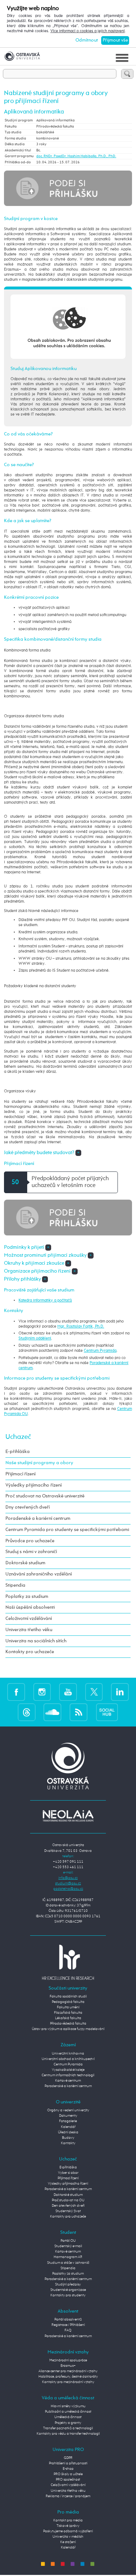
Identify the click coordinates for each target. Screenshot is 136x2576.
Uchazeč (18, 1437)
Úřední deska (68, 2132)
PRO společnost (68, 2480)
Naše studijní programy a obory (39, 1463)
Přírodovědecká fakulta (68, 2024)
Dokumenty (68, 2116)
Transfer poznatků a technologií (68, 2428)
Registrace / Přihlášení (68, 2325)
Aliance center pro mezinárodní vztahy (68, 2371)
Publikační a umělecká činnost (68, 2412)
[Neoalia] (68, 1816)
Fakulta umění (68, 2007)
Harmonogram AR (68, 2257)
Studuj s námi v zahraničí (31, 1552)
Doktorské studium (25, 1563)
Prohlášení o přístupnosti (68, 2463)
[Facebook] (16, 1692)
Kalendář (68, 2127)
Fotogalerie (68, 2121)
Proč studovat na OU (68, 2200)
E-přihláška (18, 1452)
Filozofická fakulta (68, 2013)
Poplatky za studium (27, 1597)
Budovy (68, 2138)
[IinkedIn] (120, 1692)
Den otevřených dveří (68, 2206)
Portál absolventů (68, 2319)
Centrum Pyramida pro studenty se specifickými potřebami (67, 1530)
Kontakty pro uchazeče (30, 1652)
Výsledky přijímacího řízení (34, 1485)
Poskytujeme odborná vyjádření (68, 2531)
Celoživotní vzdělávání (29, 1619)
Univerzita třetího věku (29, 1630)
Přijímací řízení (20, 1474)
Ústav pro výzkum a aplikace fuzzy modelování (68, 2029)
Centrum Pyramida (100, 1351)
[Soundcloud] (52, 1712)
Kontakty (68, 2143)
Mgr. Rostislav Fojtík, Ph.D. (81, 1326)
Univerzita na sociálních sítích (36, 1641)
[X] (94, 1692)
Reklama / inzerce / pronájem (68, 2496)
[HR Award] (68, 1962)
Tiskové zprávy (68, 2526)
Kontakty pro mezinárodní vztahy (68, 2382)
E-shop (68, 2469)
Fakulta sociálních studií (68, 1996)
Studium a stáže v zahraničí (68, 2263)
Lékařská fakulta (68, 2018)
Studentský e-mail (68, 2246)
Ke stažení (68, 2542)
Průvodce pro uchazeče (30, 1541)
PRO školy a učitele (68, 2474)
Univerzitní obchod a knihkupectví (68, 2059)
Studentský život (68, 2211)
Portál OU (68, 2241)
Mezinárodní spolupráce (68, 2360)
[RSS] (79, 1712)
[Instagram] (42, 1692)
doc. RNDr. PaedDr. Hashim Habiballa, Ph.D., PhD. (76, 156)
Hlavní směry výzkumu (68, 2406)
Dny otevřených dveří (28, 1507)
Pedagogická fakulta (68, 2002)
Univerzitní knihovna (68, 2054)
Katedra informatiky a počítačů (45, 1300)
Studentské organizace (68, 2290)
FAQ (68, 2330)
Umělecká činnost (68, 2417)
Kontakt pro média (68, 2520)
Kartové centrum (68, 2081)
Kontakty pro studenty (68, 2295)
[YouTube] (68, 1692)
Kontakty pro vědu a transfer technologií (68, 2434)
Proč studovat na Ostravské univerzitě (45, 1496)
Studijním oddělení (35, 1338)
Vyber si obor (68, 2173)
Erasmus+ (68, 2366)
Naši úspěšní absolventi (30, 1607)
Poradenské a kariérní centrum (38, 1519)
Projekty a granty (68, 2423)
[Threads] (27, 1712)
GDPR (68, 2458)
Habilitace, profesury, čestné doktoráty (68, 2377)
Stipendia (15, 1585)
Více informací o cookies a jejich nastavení (88, 31)
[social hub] (107, 1712)
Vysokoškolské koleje (68, 2070)
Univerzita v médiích (68, 2537)
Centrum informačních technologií (68, 2075)
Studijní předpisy (68, 2284)
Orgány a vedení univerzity (68, 2110)
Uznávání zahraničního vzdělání (39, 1574)
